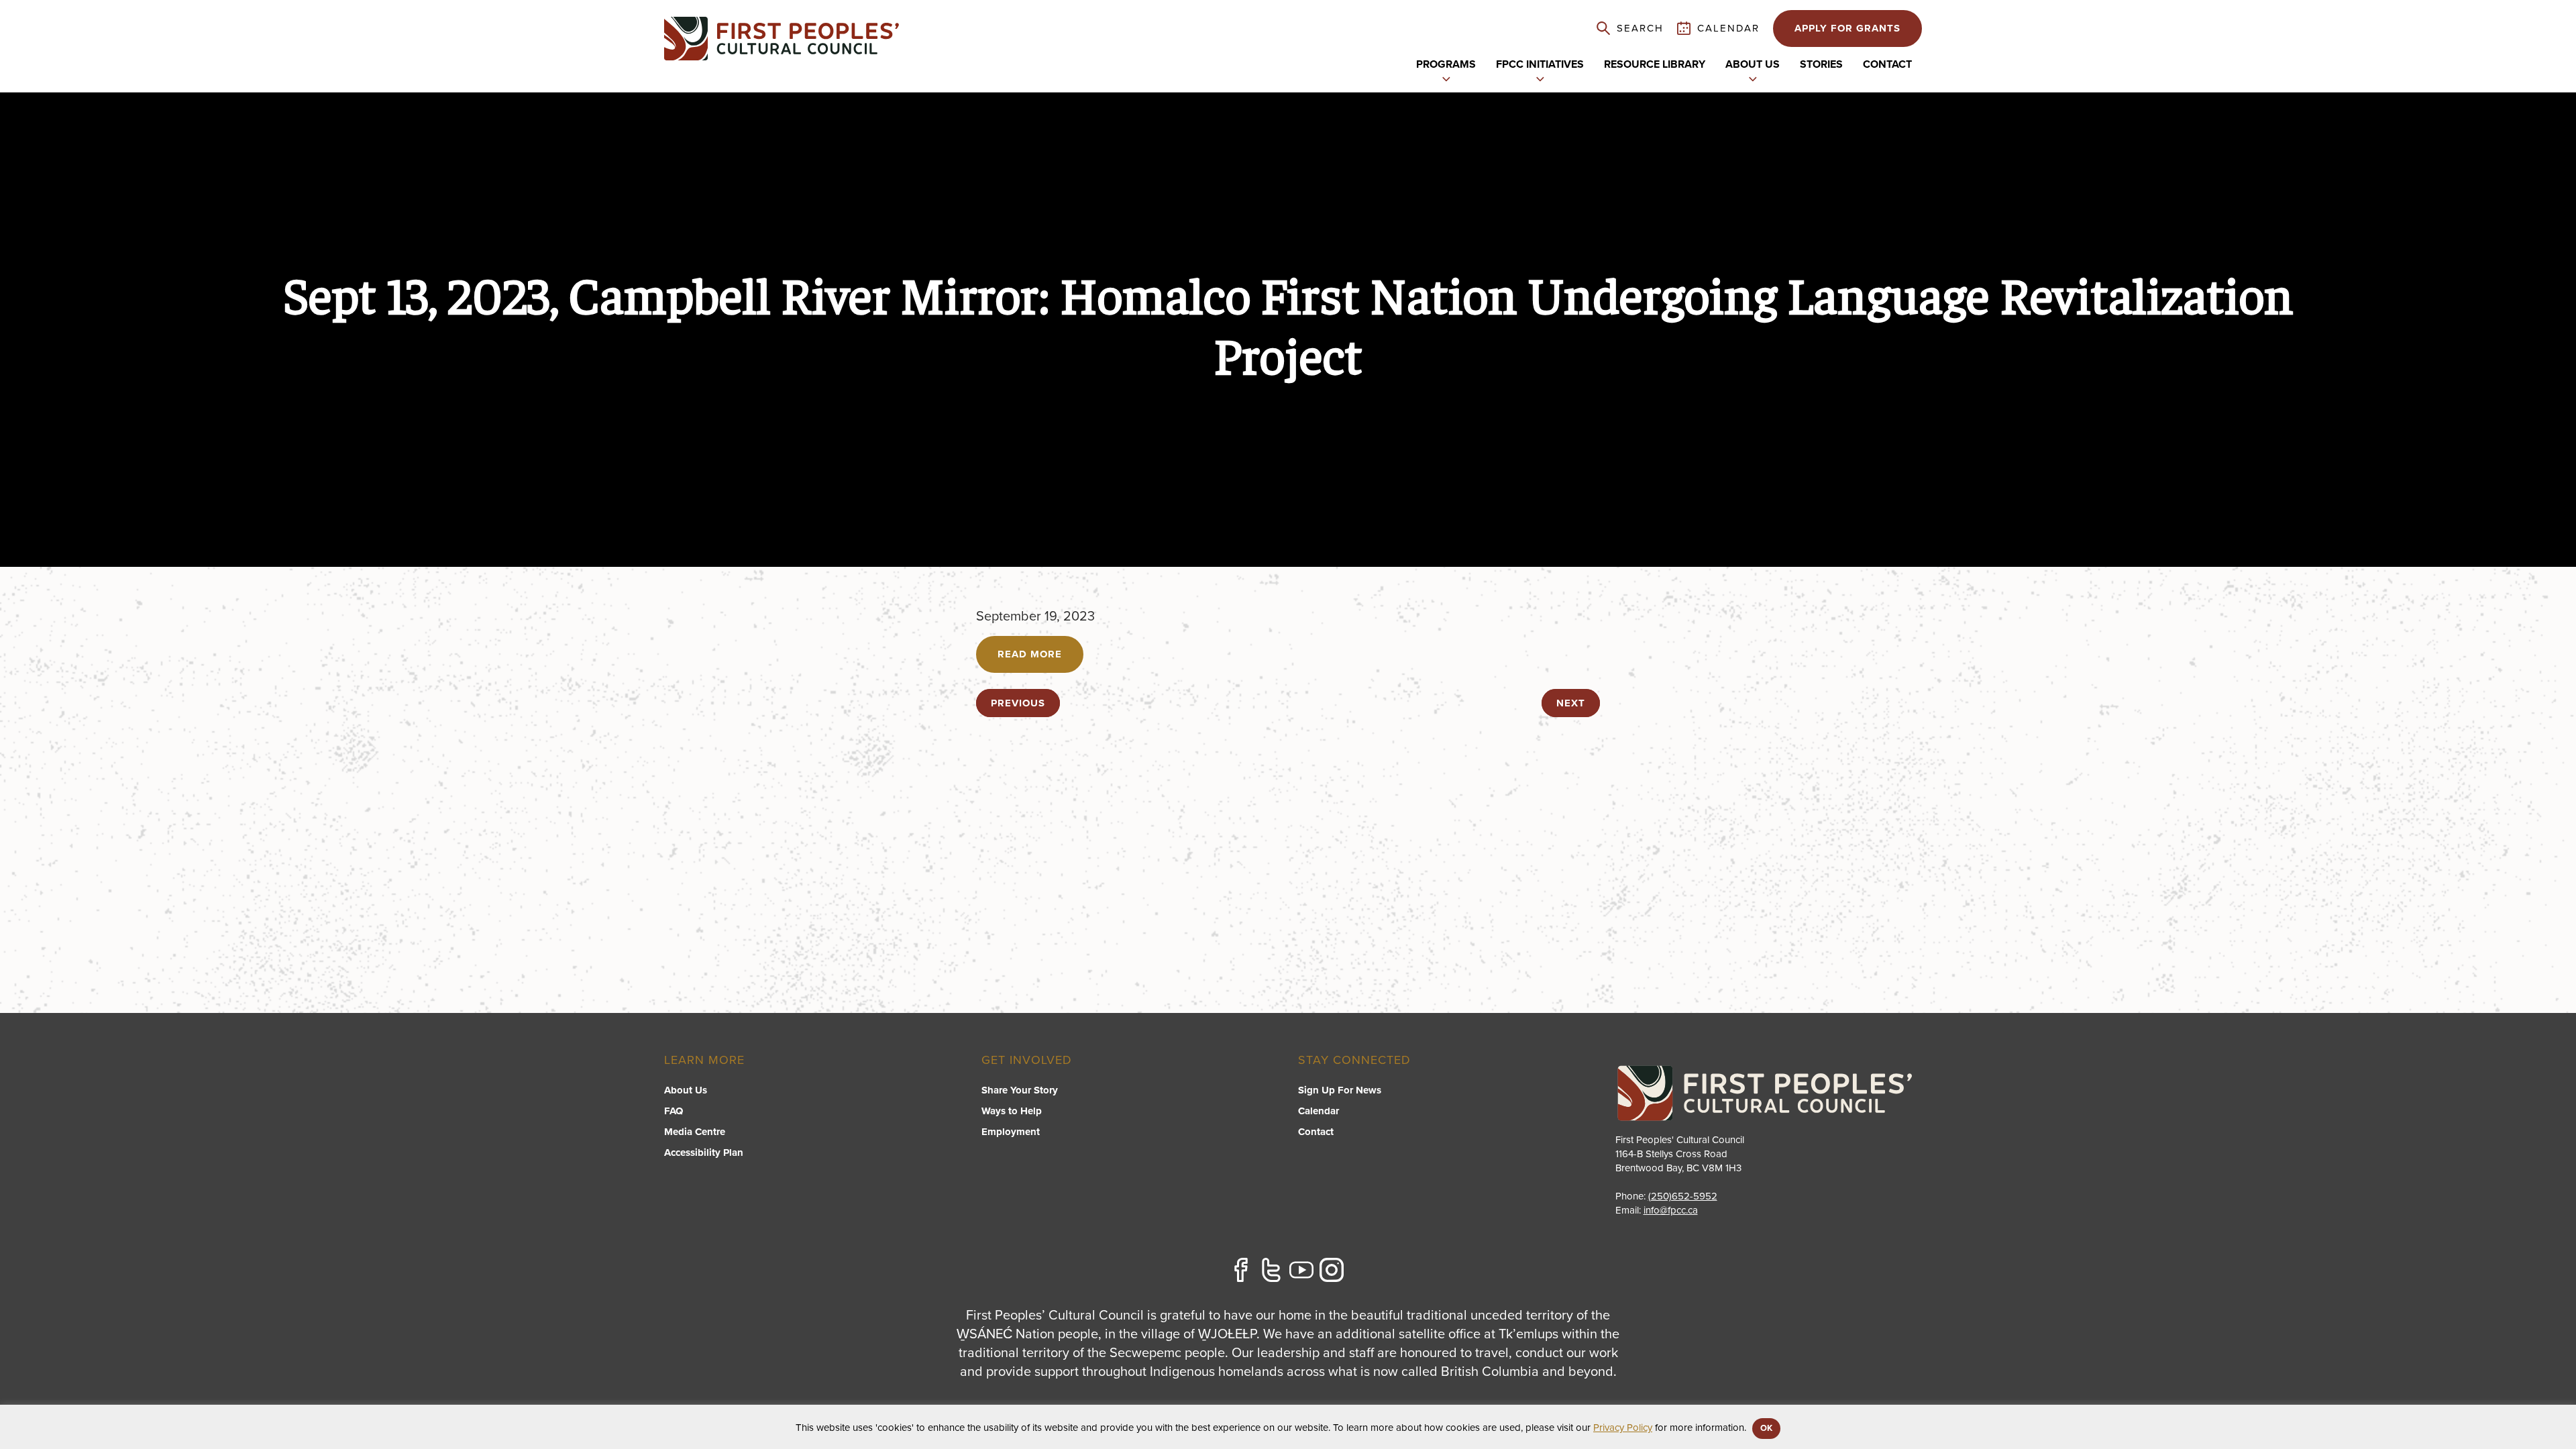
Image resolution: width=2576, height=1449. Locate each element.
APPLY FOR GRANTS (1847, 28)
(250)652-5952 (1683, 1196)
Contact (1887, 64)
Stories (1821, 64)
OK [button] (1766, 1428)
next (1571, 703)
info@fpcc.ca (1671, 1210)
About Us (686, 1090)
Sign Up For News (1340, 1090)
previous (1018, 703)
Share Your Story (1020, 1090)
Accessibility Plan (704, 1152)
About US (1753, 64)
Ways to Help (1012, 1111)
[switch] (1446, 78)
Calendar (1319, 1111)
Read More (1030, 654)
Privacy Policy (1623, 1428)
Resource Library (1655, 64)
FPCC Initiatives (1540, 64)
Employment (1011, 1132)
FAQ (674, 1111)
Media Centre (695, 1132)
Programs (1446, 64)
